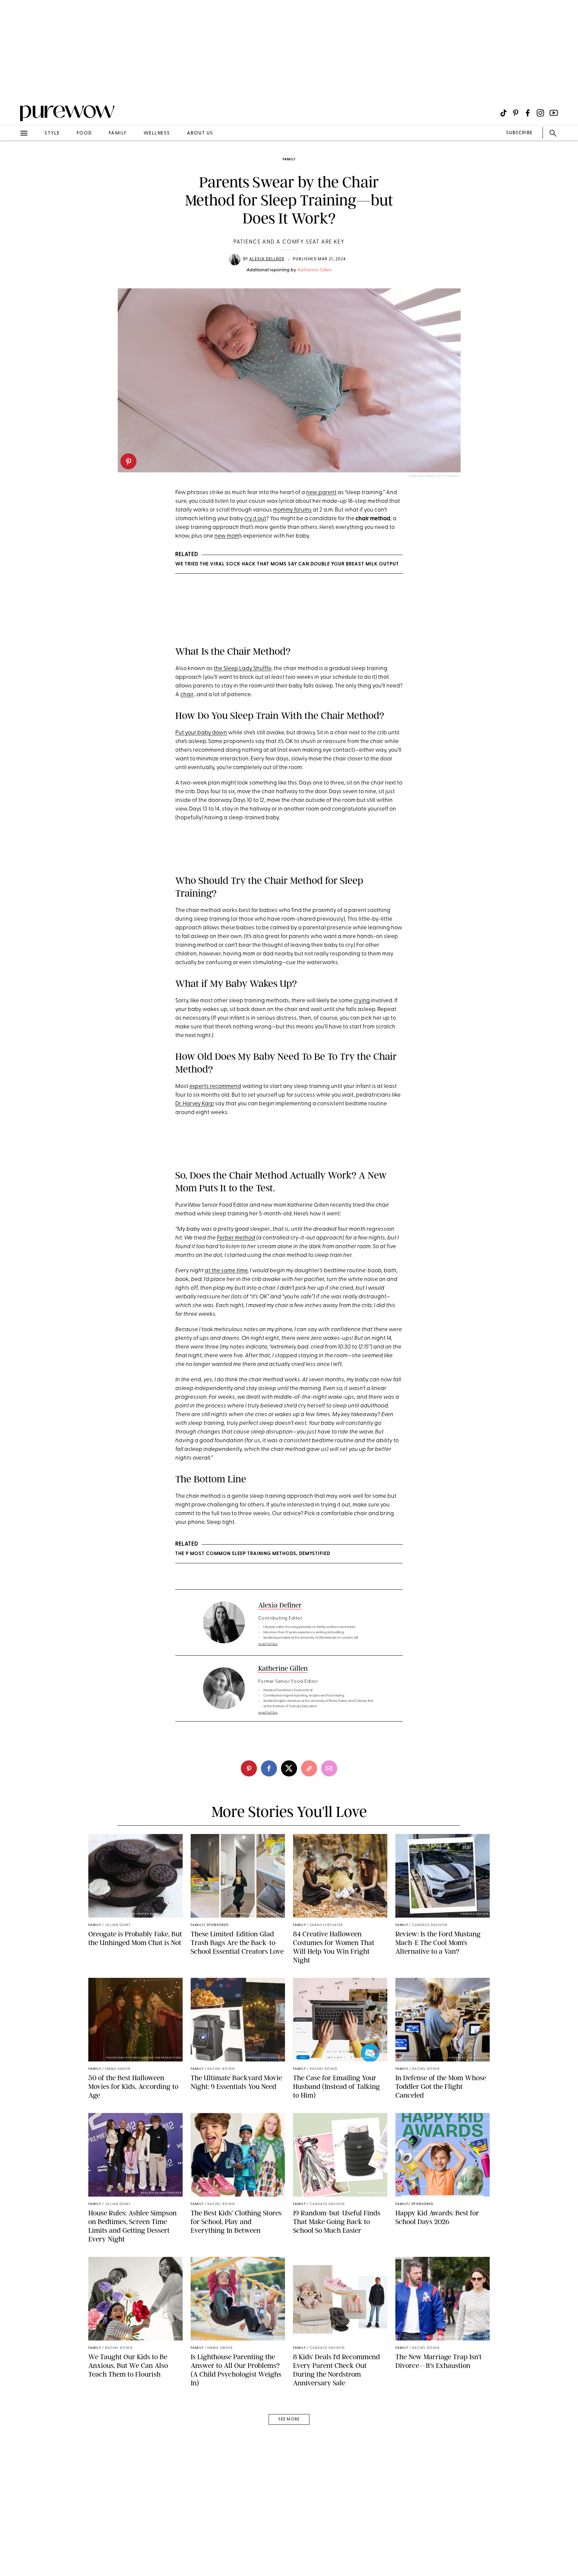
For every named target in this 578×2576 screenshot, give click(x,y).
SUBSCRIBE (519, 133)
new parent (321, 493)
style (52, 133)
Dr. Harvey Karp (195, 1104)
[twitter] (289, 1768)
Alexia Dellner (267, 259)
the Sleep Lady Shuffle (243, 669)
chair (187, 695)
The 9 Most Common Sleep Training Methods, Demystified (253, 1554)
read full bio (268, 1644)
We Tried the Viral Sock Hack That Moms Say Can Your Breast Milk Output (287, 564)
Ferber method (236, 1238)
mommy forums (292, 510)
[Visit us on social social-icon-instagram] (540, 113)
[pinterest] (128, 461)
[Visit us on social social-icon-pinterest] (516, 113)
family (118, 133)
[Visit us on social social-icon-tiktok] (504, 113)
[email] (13, 159)
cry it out (255, 519)
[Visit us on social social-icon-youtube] (554, 113)
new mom (227, 536)
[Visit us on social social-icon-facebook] (528, 113)
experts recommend (215, 1086)
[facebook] (269, 1768)
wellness (157, 133)
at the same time (226, 1271)
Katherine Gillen (315, 270)
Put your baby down (201, 733)
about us (200, 133)
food (84, 133)
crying (362, 1001)
